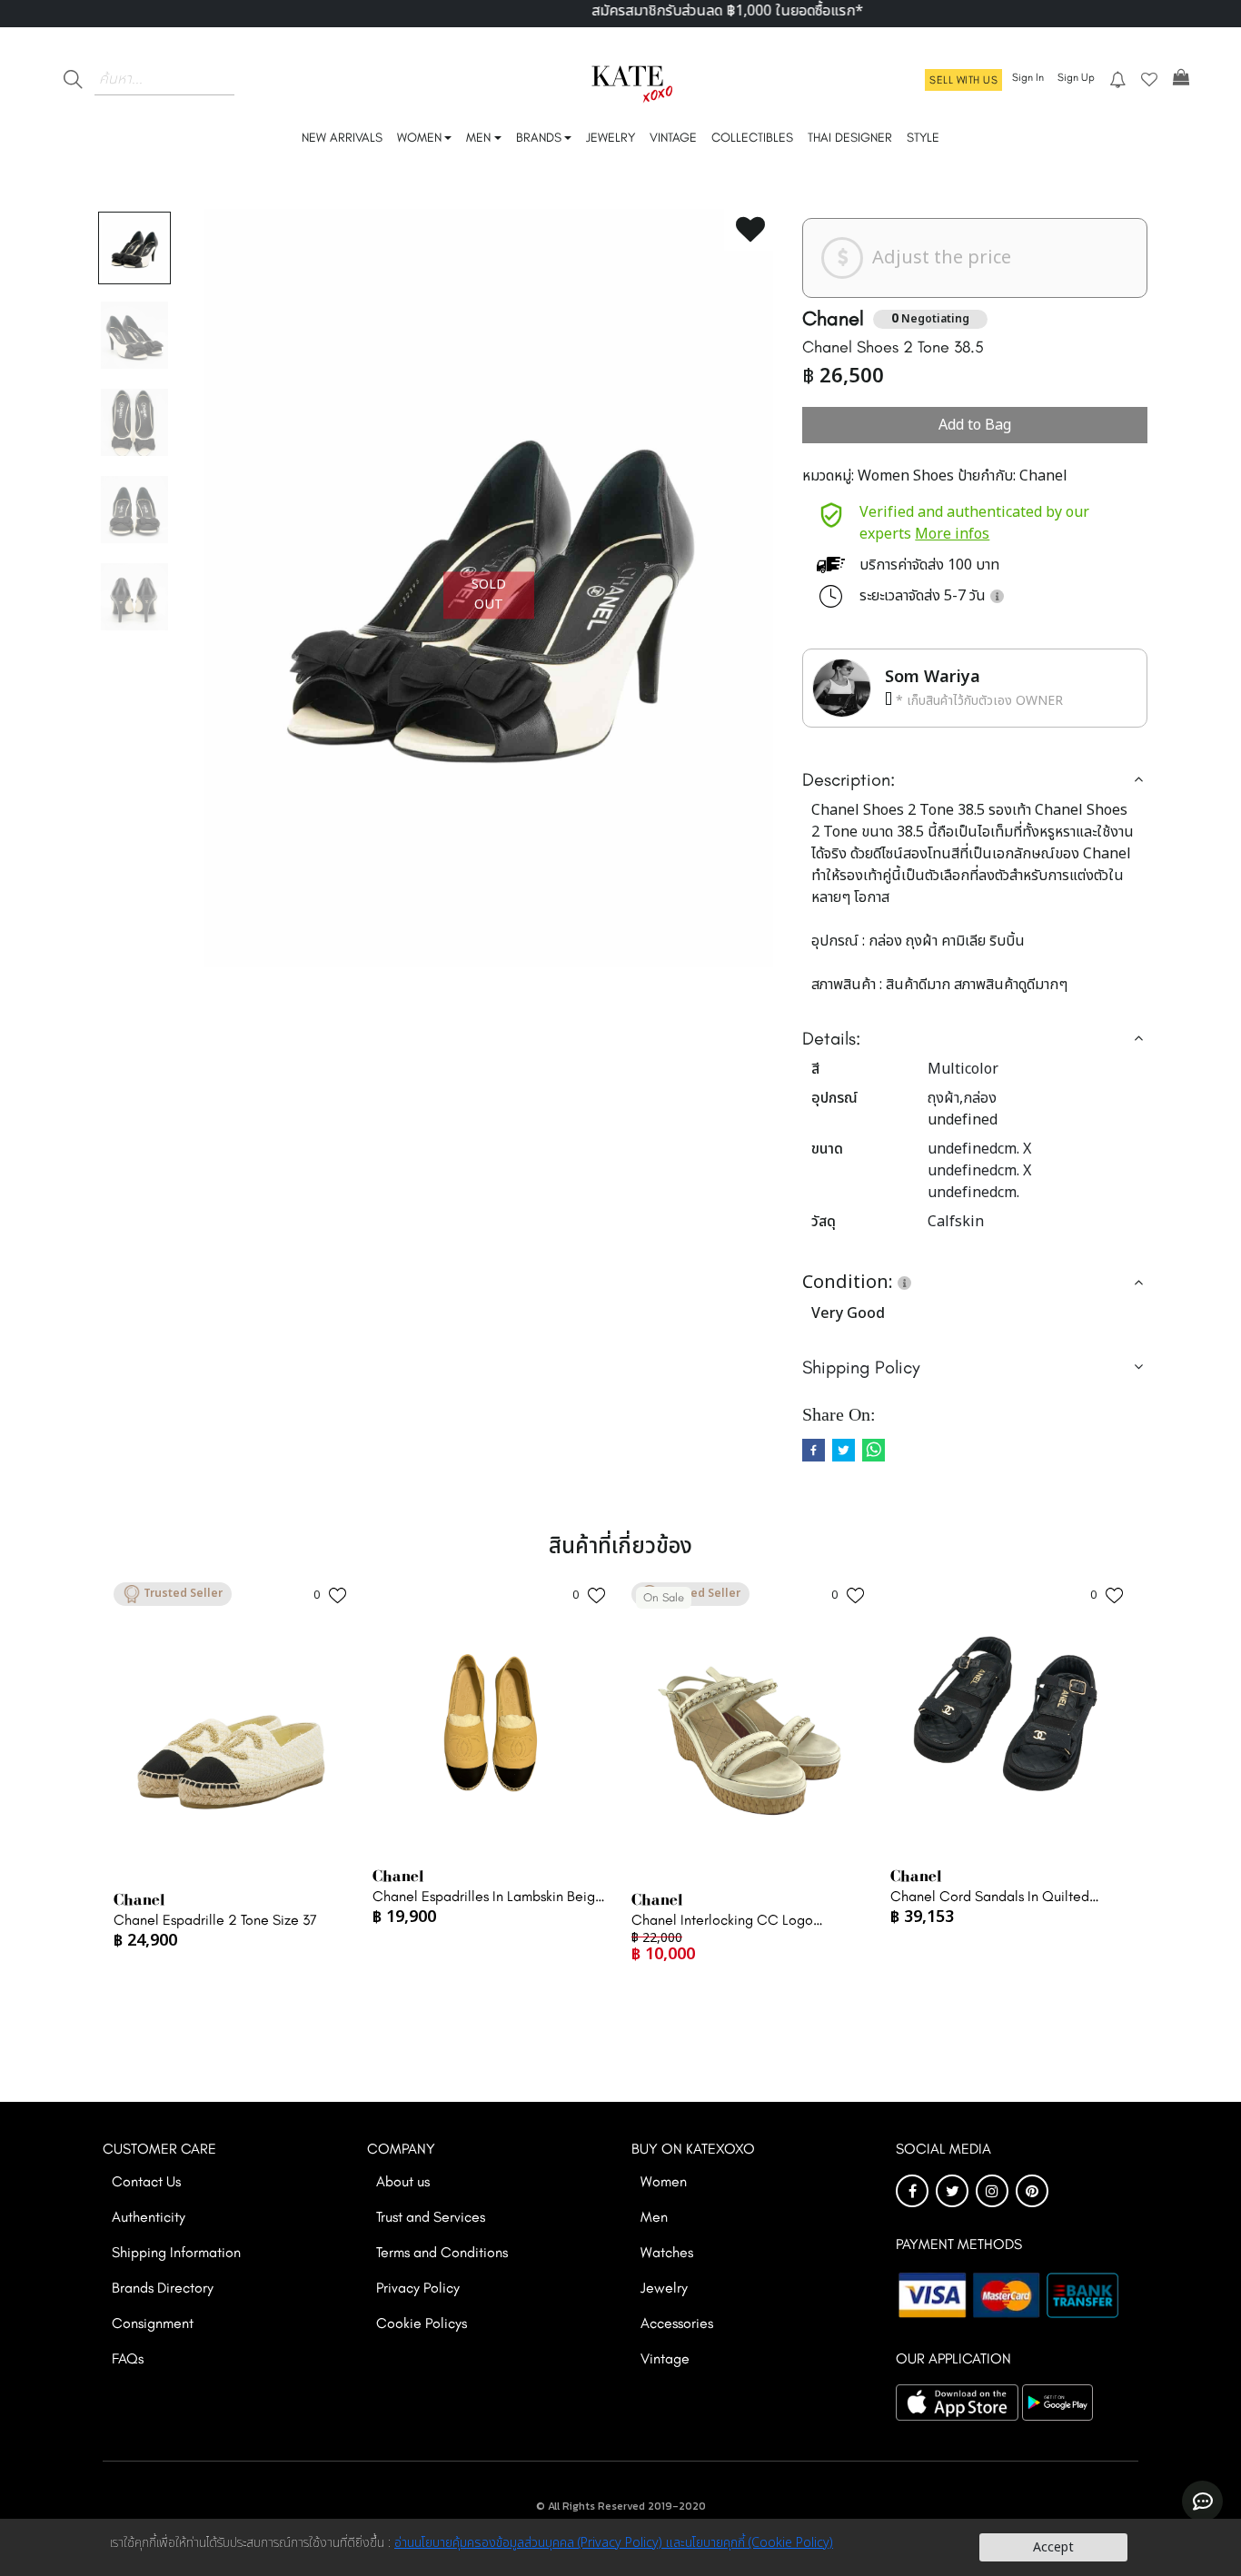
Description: (849, 779)
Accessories (677, 2323)
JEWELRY (611, 138)
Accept (1053, 2547)
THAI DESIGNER (850, 138)
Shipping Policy (861, 1367)
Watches (667, 2252)
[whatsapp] (874, 1450)
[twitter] (844, 1450)
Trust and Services (431, 2217)
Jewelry (664, 2288)
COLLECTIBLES (752, 138)
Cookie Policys (422, 2323)
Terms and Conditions (442, 2252)
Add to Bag (975, 425)
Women (664, 2181)
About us (403, 2181)
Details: (831, 1038)
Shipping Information (176, 2252)
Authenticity (149, 2217)
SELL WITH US (963, 80)
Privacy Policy (418, 2288)
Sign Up (1076, 77)
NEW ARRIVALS (342, 138)
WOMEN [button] (419, 138)
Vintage (665, 2358)
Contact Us (146, 2181)
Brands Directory (163, 2288)
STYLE (923, 138)
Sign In (1028, 77)
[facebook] (814, 1450)
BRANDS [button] (539, 138)
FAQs (128, 2358)
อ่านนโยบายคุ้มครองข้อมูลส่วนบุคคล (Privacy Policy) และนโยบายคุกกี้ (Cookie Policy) (614, 2543)
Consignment (153, 2323)
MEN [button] (478, 138)
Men (654, 2217)
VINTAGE (673, 138)
